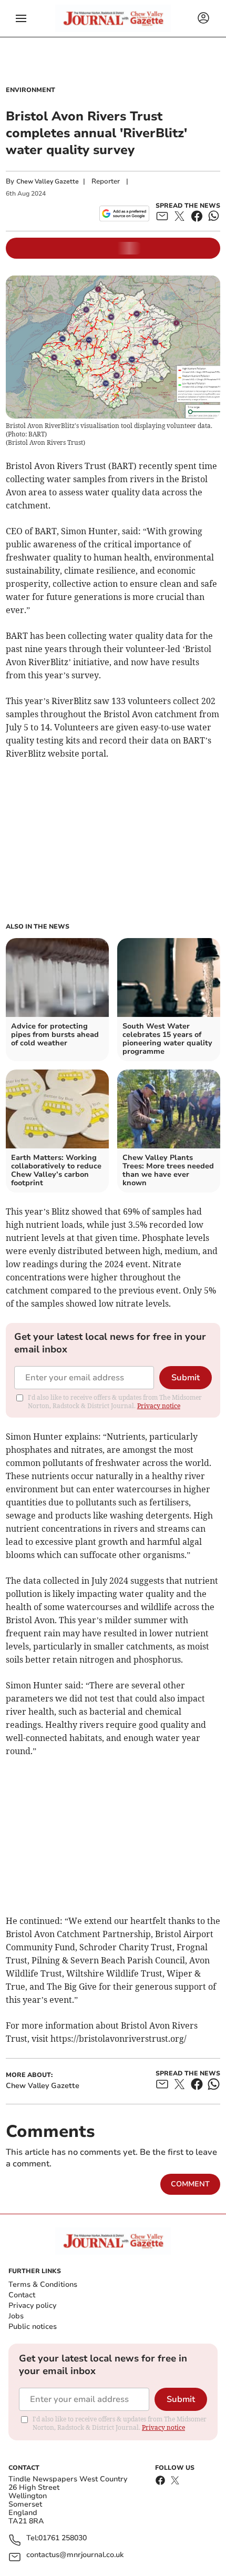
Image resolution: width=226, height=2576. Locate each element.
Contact (22, 2295)
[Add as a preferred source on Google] (124, 213)
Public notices (33, 2326)
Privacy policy (32, 2305)
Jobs (16, 2316)
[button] (21, 18)
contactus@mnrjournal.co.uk (75, 2555)
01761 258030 (63, 2538)
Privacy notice (159, 1406)
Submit (186, 1378)
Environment (30, 90)
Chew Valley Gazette (48, 181)
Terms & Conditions (43, 2284)
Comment (190, 2184)
